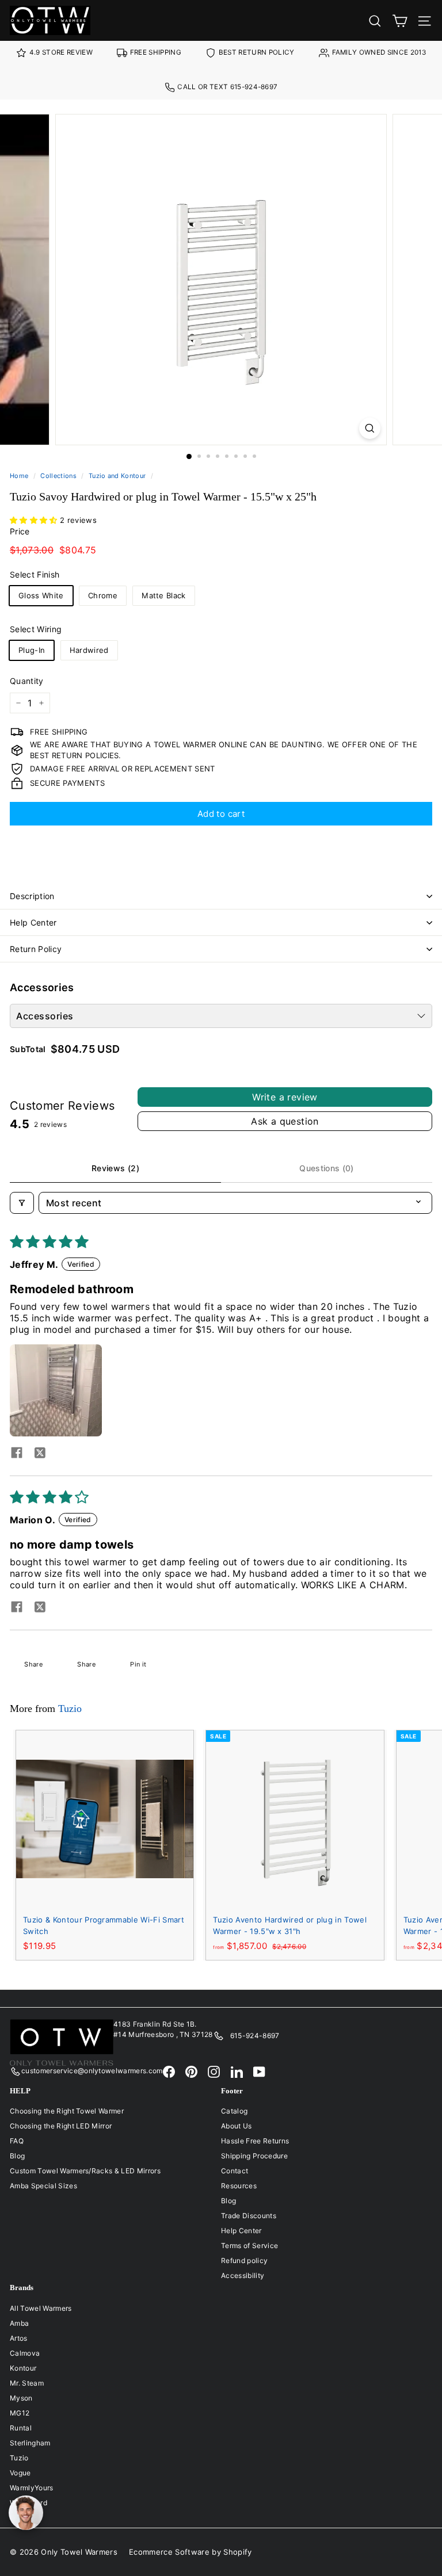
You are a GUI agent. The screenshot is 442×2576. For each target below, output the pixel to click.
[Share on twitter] (40, 1454)
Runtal (21, 2428)
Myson (21, 2398)
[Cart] (400, 20)
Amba (19, 2323)
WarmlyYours (32, 2488)
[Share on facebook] (17, 1454)
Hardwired (89, 650)
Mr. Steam (27, 2383)
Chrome (103, 595)
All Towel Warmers (41, 2308)
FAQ (17, 2141)
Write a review (285, 1097)
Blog (17, 2156)
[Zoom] (370, 428)
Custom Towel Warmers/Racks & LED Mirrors (85, 2171)
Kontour (23, 2368)
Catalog (234, 2111)
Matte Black (164, 595)
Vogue (20, 2473)
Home (19, 476)
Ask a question (285, 1121)
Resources (239, 2186)
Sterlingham (30, 2443)
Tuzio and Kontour (117, 476)
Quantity (27, 681)
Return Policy (36, 949)
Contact (235, 2171)
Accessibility (243, 2275)
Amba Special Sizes (43, 2186)
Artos (19, 2338)
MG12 (20, 2413)
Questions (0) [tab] (327, 1168)
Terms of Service (249, 2246)
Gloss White (41, 595)
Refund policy (244, 2260)
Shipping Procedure (254, 2156)
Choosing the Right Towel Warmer (67, 2111)
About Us (237, 2126)
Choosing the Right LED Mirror (61, 2126)
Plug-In (32, 650)
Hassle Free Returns (255, 2141)
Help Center (33, 922)
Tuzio (70, 1709)
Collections (58, 476)
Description (32, 896)
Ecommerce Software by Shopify (190, 2552)
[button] (35, 520)
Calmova (25, 2353)
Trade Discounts (249, 2216)
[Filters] (22, 1203)
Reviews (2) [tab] (115, 1168)
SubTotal (28, 1049)
